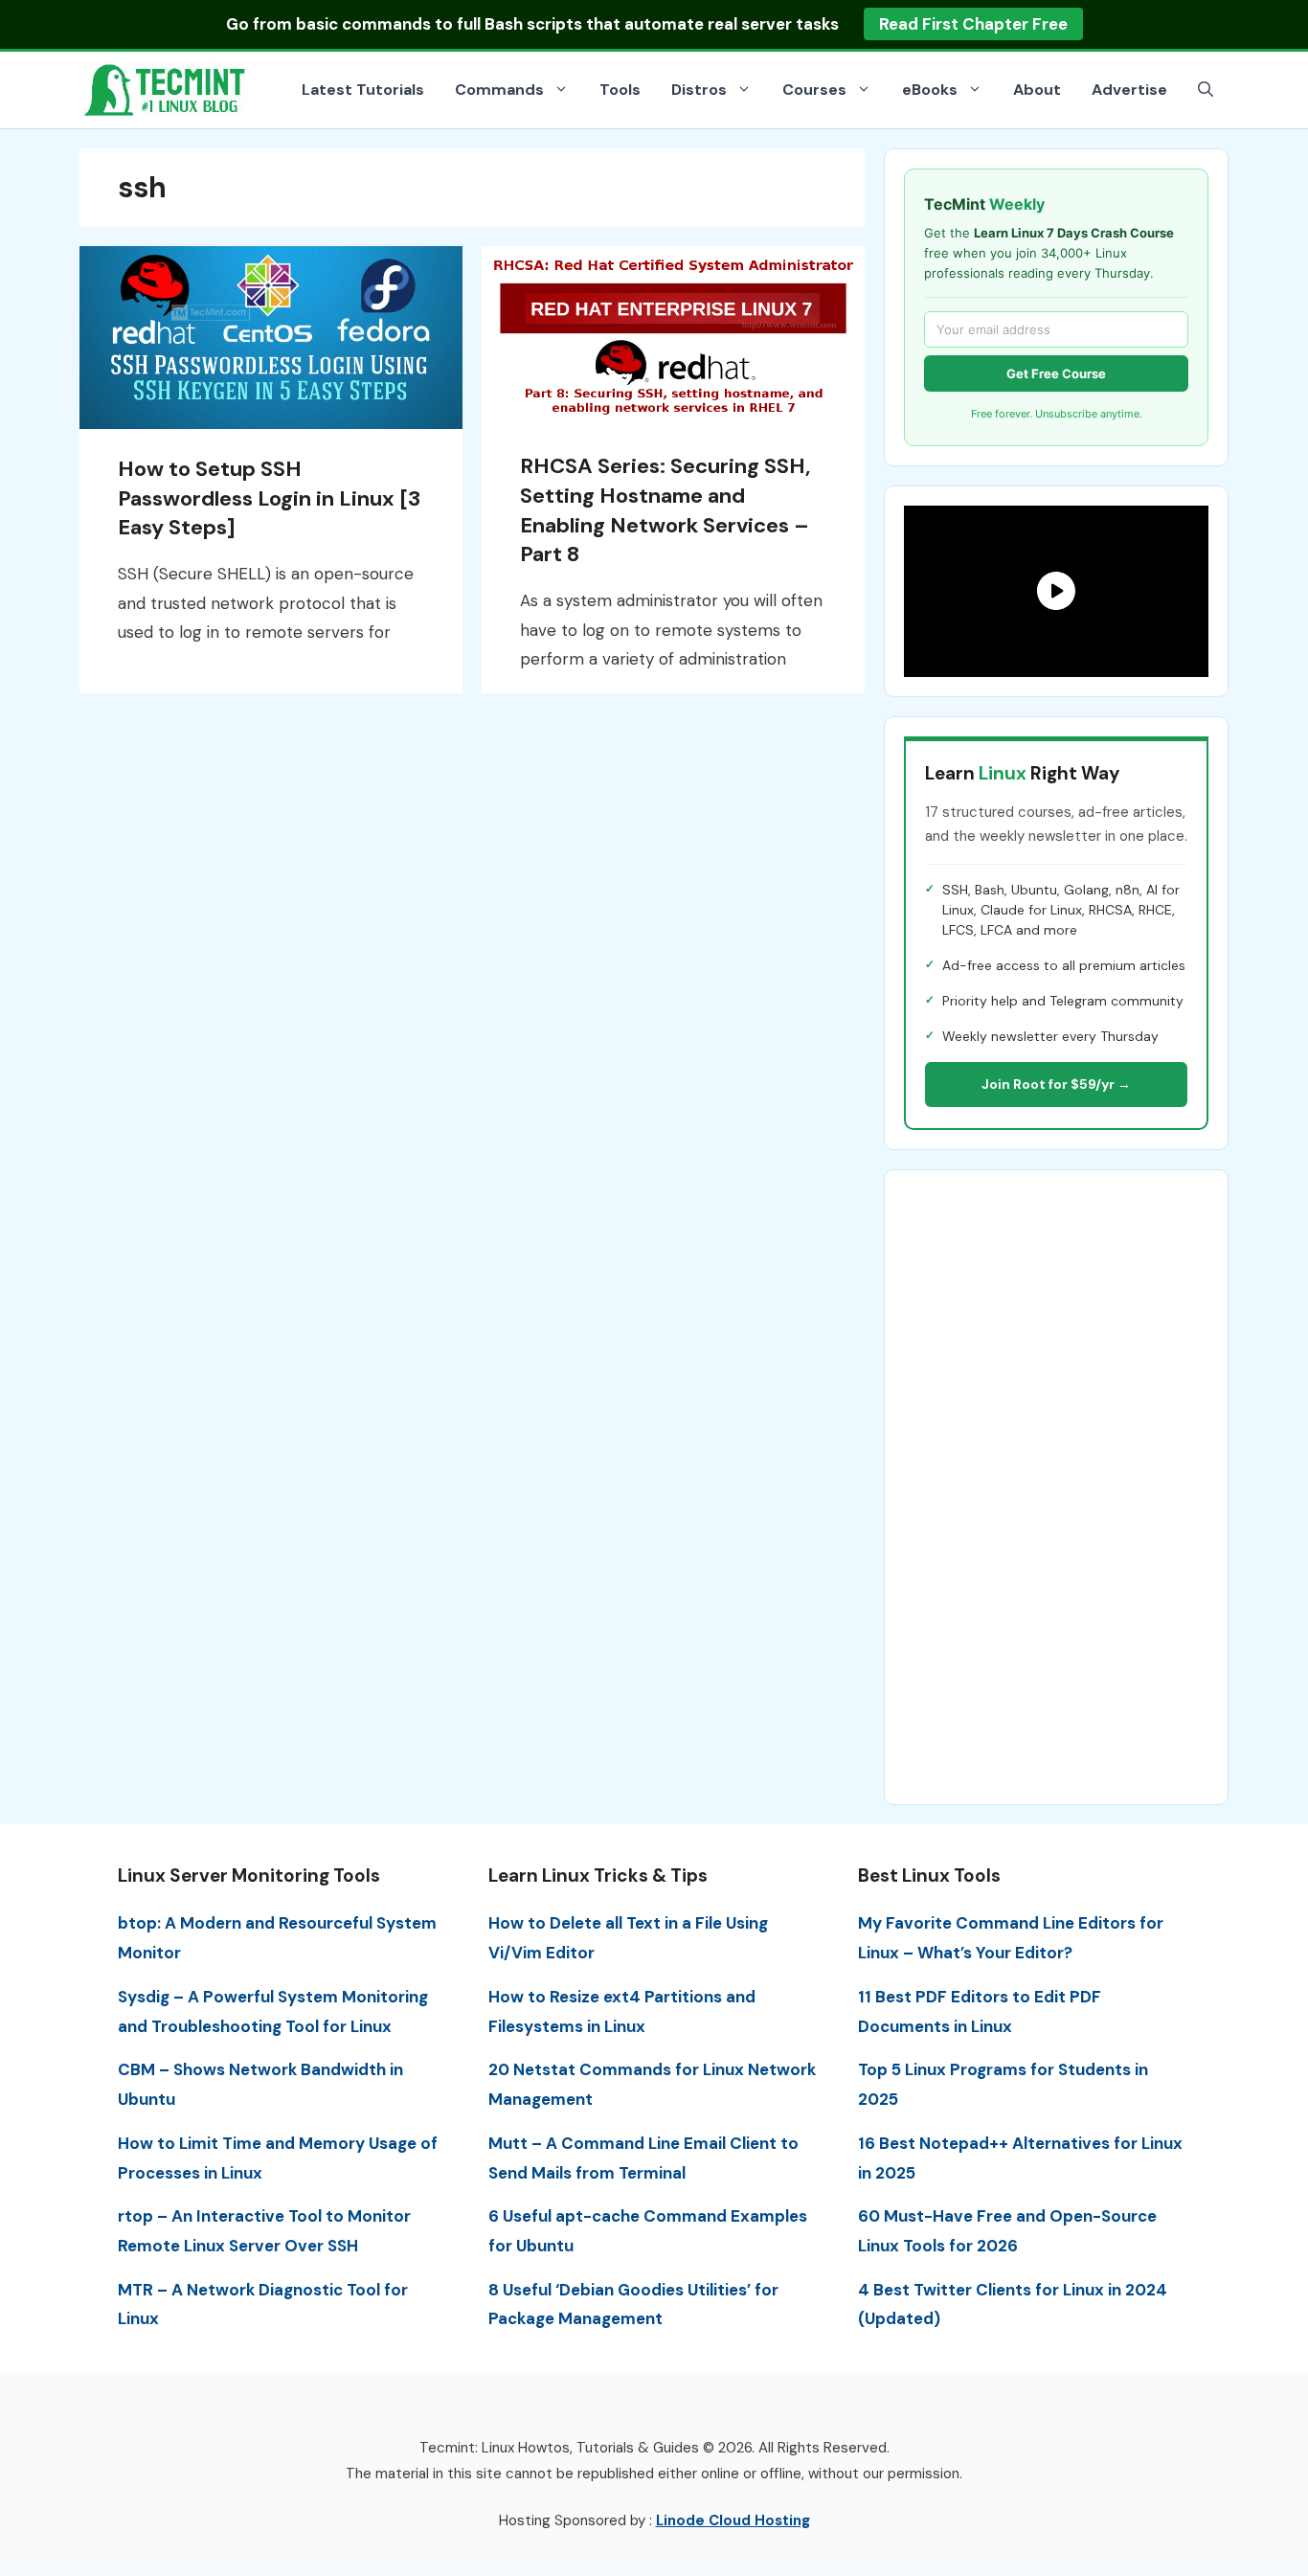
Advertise (1129, 90)
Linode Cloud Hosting (733, 2520)
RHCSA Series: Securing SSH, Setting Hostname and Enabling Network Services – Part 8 (665, 510)
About (1037, 90)
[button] (1206, 90)
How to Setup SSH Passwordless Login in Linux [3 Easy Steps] (269, 498)
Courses (814, 90)
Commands (499, 90)
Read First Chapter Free (973, 24)
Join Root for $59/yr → (1056, 1084)
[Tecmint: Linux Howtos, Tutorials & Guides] (166, 88)
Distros (699, 90)
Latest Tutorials (363, 90)
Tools (620, 90)
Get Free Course (1056, 373)
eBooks (930, 90)
